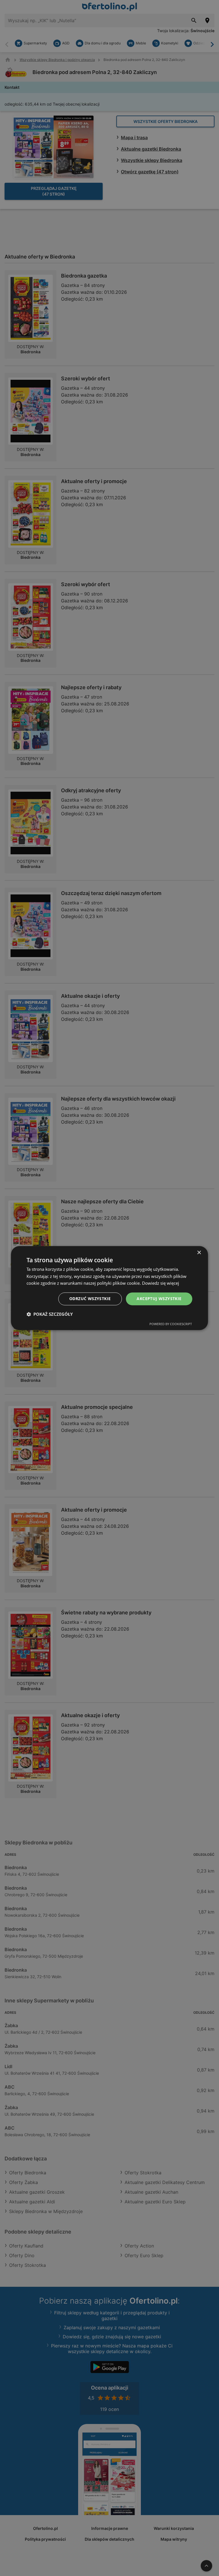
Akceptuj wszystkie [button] (159, 1299)
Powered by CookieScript (171, 1324)
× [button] (199, 1253)
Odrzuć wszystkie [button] (90, 1299)
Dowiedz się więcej (161, 1283)
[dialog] (109, 1288)
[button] (50, 1314)
